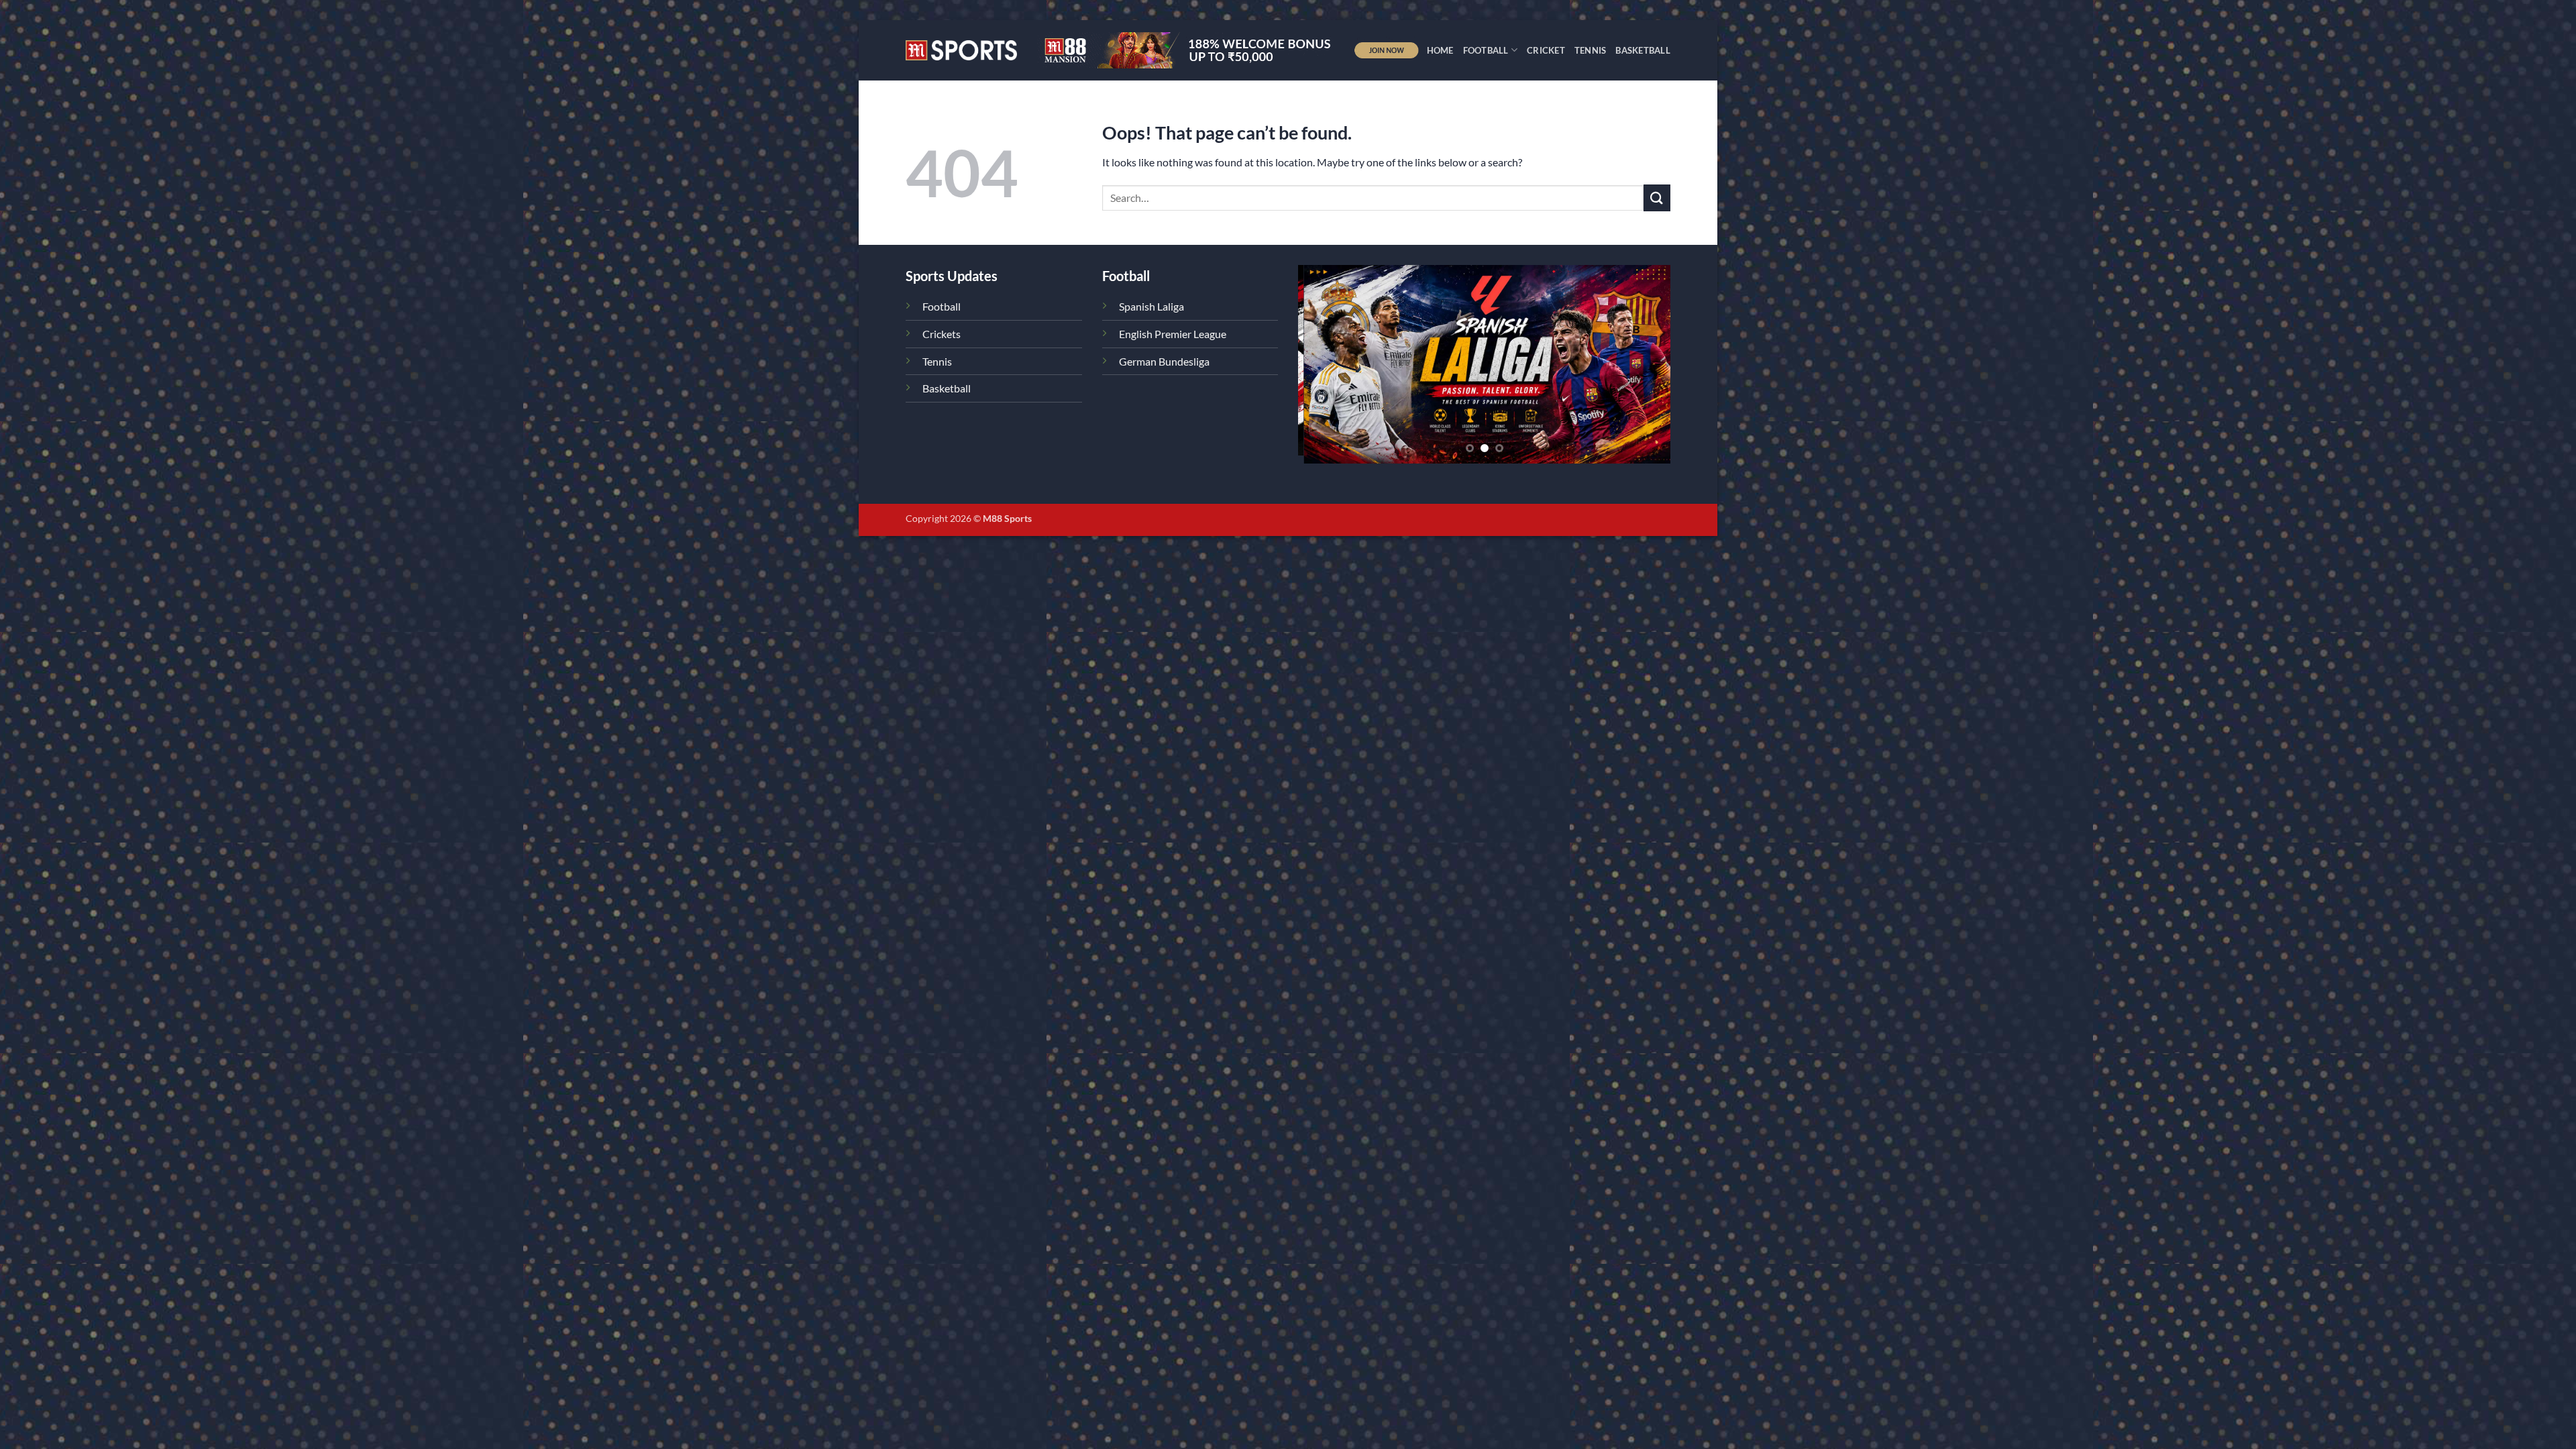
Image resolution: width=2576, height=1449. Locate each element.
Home (1440, 50)
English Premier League (1173, 334)
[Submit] (1657, 198)
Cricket (1546, 50)
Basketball (1643, 50)
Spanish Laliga (1151, 306)
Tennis (1591, 50)
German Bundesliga (1164, 361)
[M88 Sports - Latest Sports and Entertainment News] (961, 50)
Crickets (942, 334)
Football (1486, 50)
